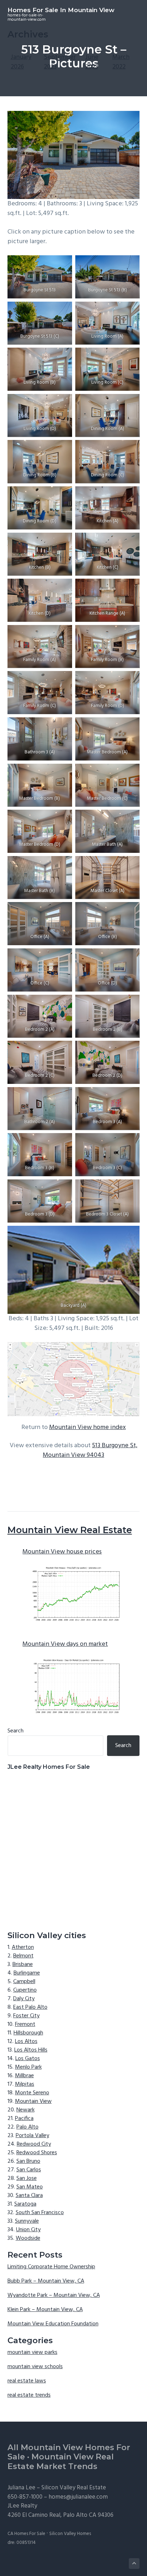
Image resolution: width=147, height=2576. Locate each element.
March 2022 (121, 62)
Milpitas (25, 2084)
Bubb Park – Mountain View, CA (46, 2281)
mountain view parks (32, 2352)
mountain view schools (35, 2367)
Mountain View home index (88, 1427)
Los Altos (26, 2042)
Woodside (28, 2238)
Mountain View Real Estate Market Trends (61, 2462)
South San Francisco (40, 2213)
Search (16, 1731)
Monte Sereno (32, 2093)
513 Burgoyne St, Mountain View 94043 (90, 1450)
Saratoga (25, 2204)
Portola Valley (32, 2136)
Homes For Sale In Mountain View (61, 10)
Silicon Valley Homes (70, 2534)
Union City (28, 2230)
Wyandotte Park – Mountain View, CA (54, 2295)
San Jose (27, 2178)
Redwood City (34, 2144)
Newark (26, 2110)
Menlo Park (28, 2067)
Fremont (25, 2024)
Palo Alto (27, 2127)
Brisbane (23, 1965)
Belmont (23, 1956)
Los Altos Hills (31, 2050)
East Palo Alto (30, 2007)
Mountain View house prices (62, 1552)
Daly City (24, 1999)
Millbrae (24, 2076)
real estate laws (27, 2381)
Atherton (23, 1947)
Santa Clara (29, 2196)
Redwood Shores (37, 2153)
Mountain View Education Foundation (53, 2324)
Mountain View (33, 2101)
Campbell (24, 1982)
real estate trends (29, 2395)
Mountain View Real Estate (70, 1530)
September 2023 (60, 62)
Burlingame (27, 1973)
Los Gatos (28, 2059)
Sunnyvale (27, 2221)
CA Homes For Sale (26, 2534)
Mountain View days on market (65, 1644)
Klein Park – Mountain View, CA (45, 2310)
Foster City (26, 2016)
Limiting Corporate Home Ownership (51, 2267)
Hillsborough (28, 2033)
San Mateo (30, 2187)
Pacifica (24, 2119)
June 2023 (92, 62)
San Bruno (28, 2161)
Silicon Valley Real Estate (74, 2488)
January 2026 (21, 62)
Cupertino (25, 1990)
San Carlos (29, 2170)
